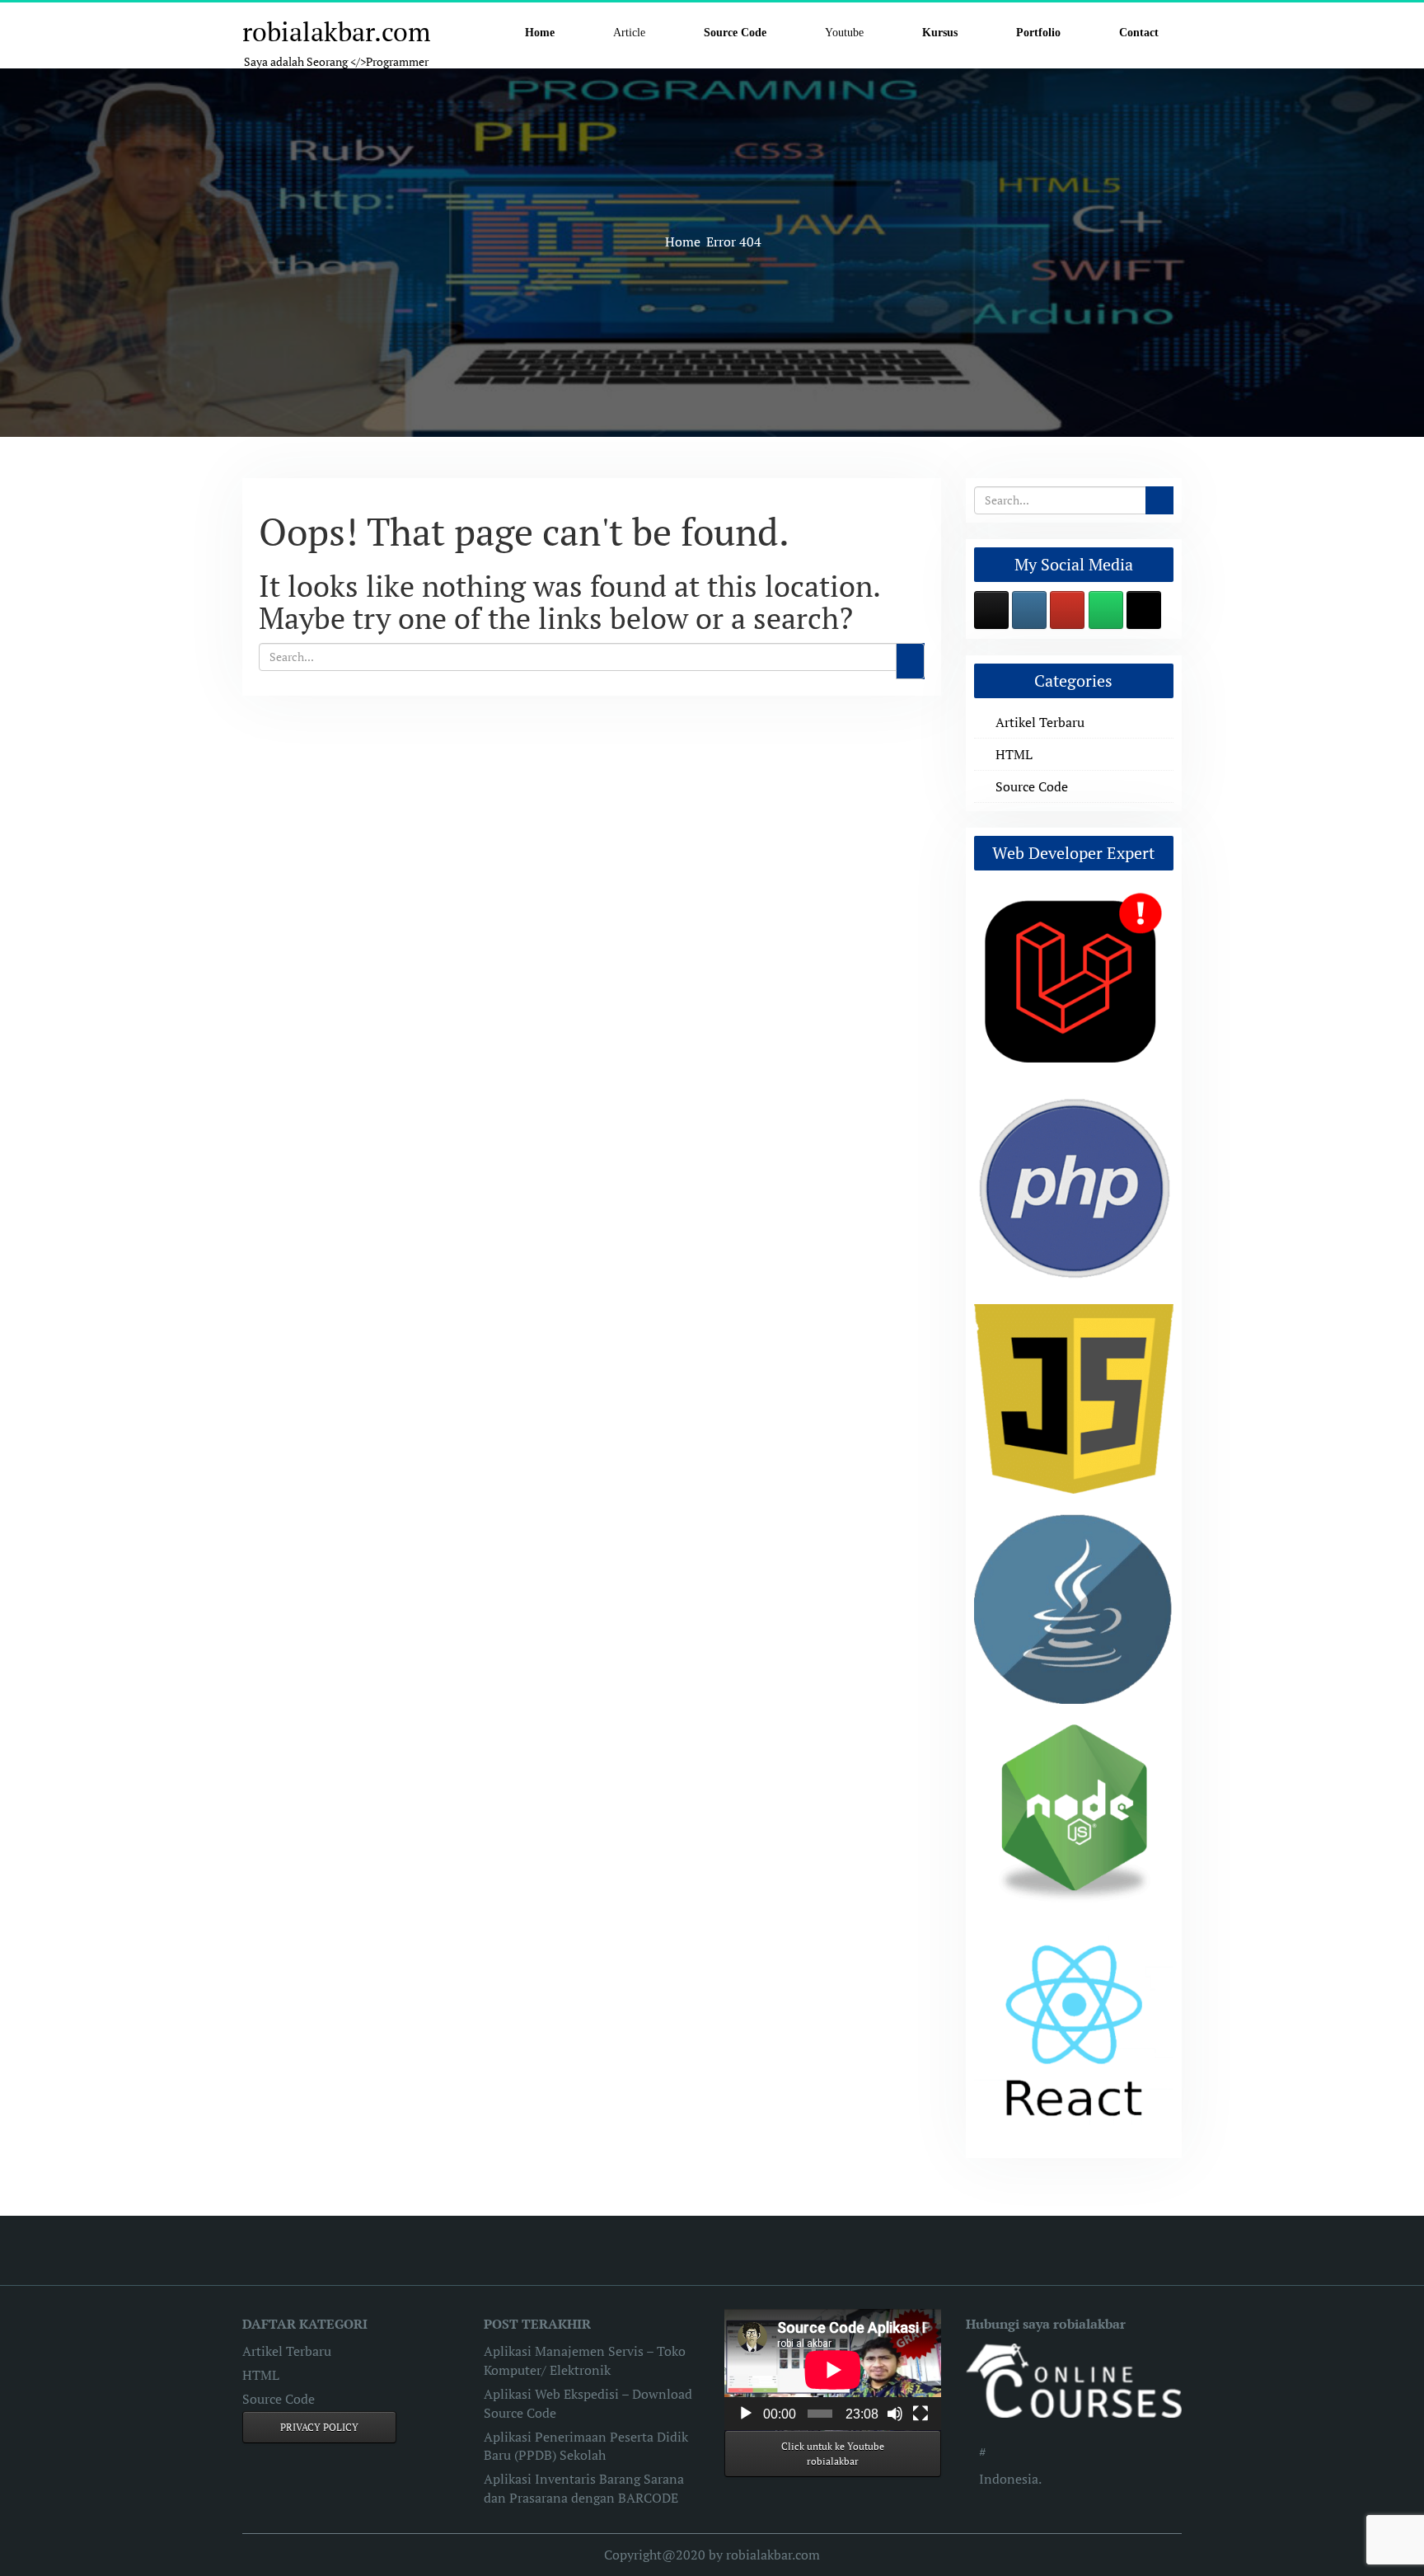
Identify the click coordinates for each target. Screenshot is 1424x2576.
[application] (833, 2370)
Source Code (1032, 786)
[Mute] (895, 2414)
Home (683, 242)
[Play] (746, 2414)
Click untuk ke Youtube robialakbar (833, 2454)
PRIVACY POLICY (319, 2427)
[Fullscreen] (920, 2414)
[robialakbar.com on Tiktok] (1144, 610)
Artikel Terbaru (1040, 722)
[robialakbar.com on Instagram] (1029, 610)
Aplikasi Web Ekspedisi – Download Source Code (588, 2403)
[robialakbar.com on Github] (991, 610)
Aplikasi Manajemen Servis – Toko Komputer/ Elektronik (585, 2360)
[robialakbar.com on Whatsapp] (1106, 610)
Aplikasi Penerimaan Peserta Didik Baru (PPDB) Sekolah (586, 2446)
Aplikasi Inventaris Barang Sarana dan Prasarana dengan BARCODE (584, 2488)
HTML (1014, 754)
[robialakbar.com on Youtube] (1067, 610)
